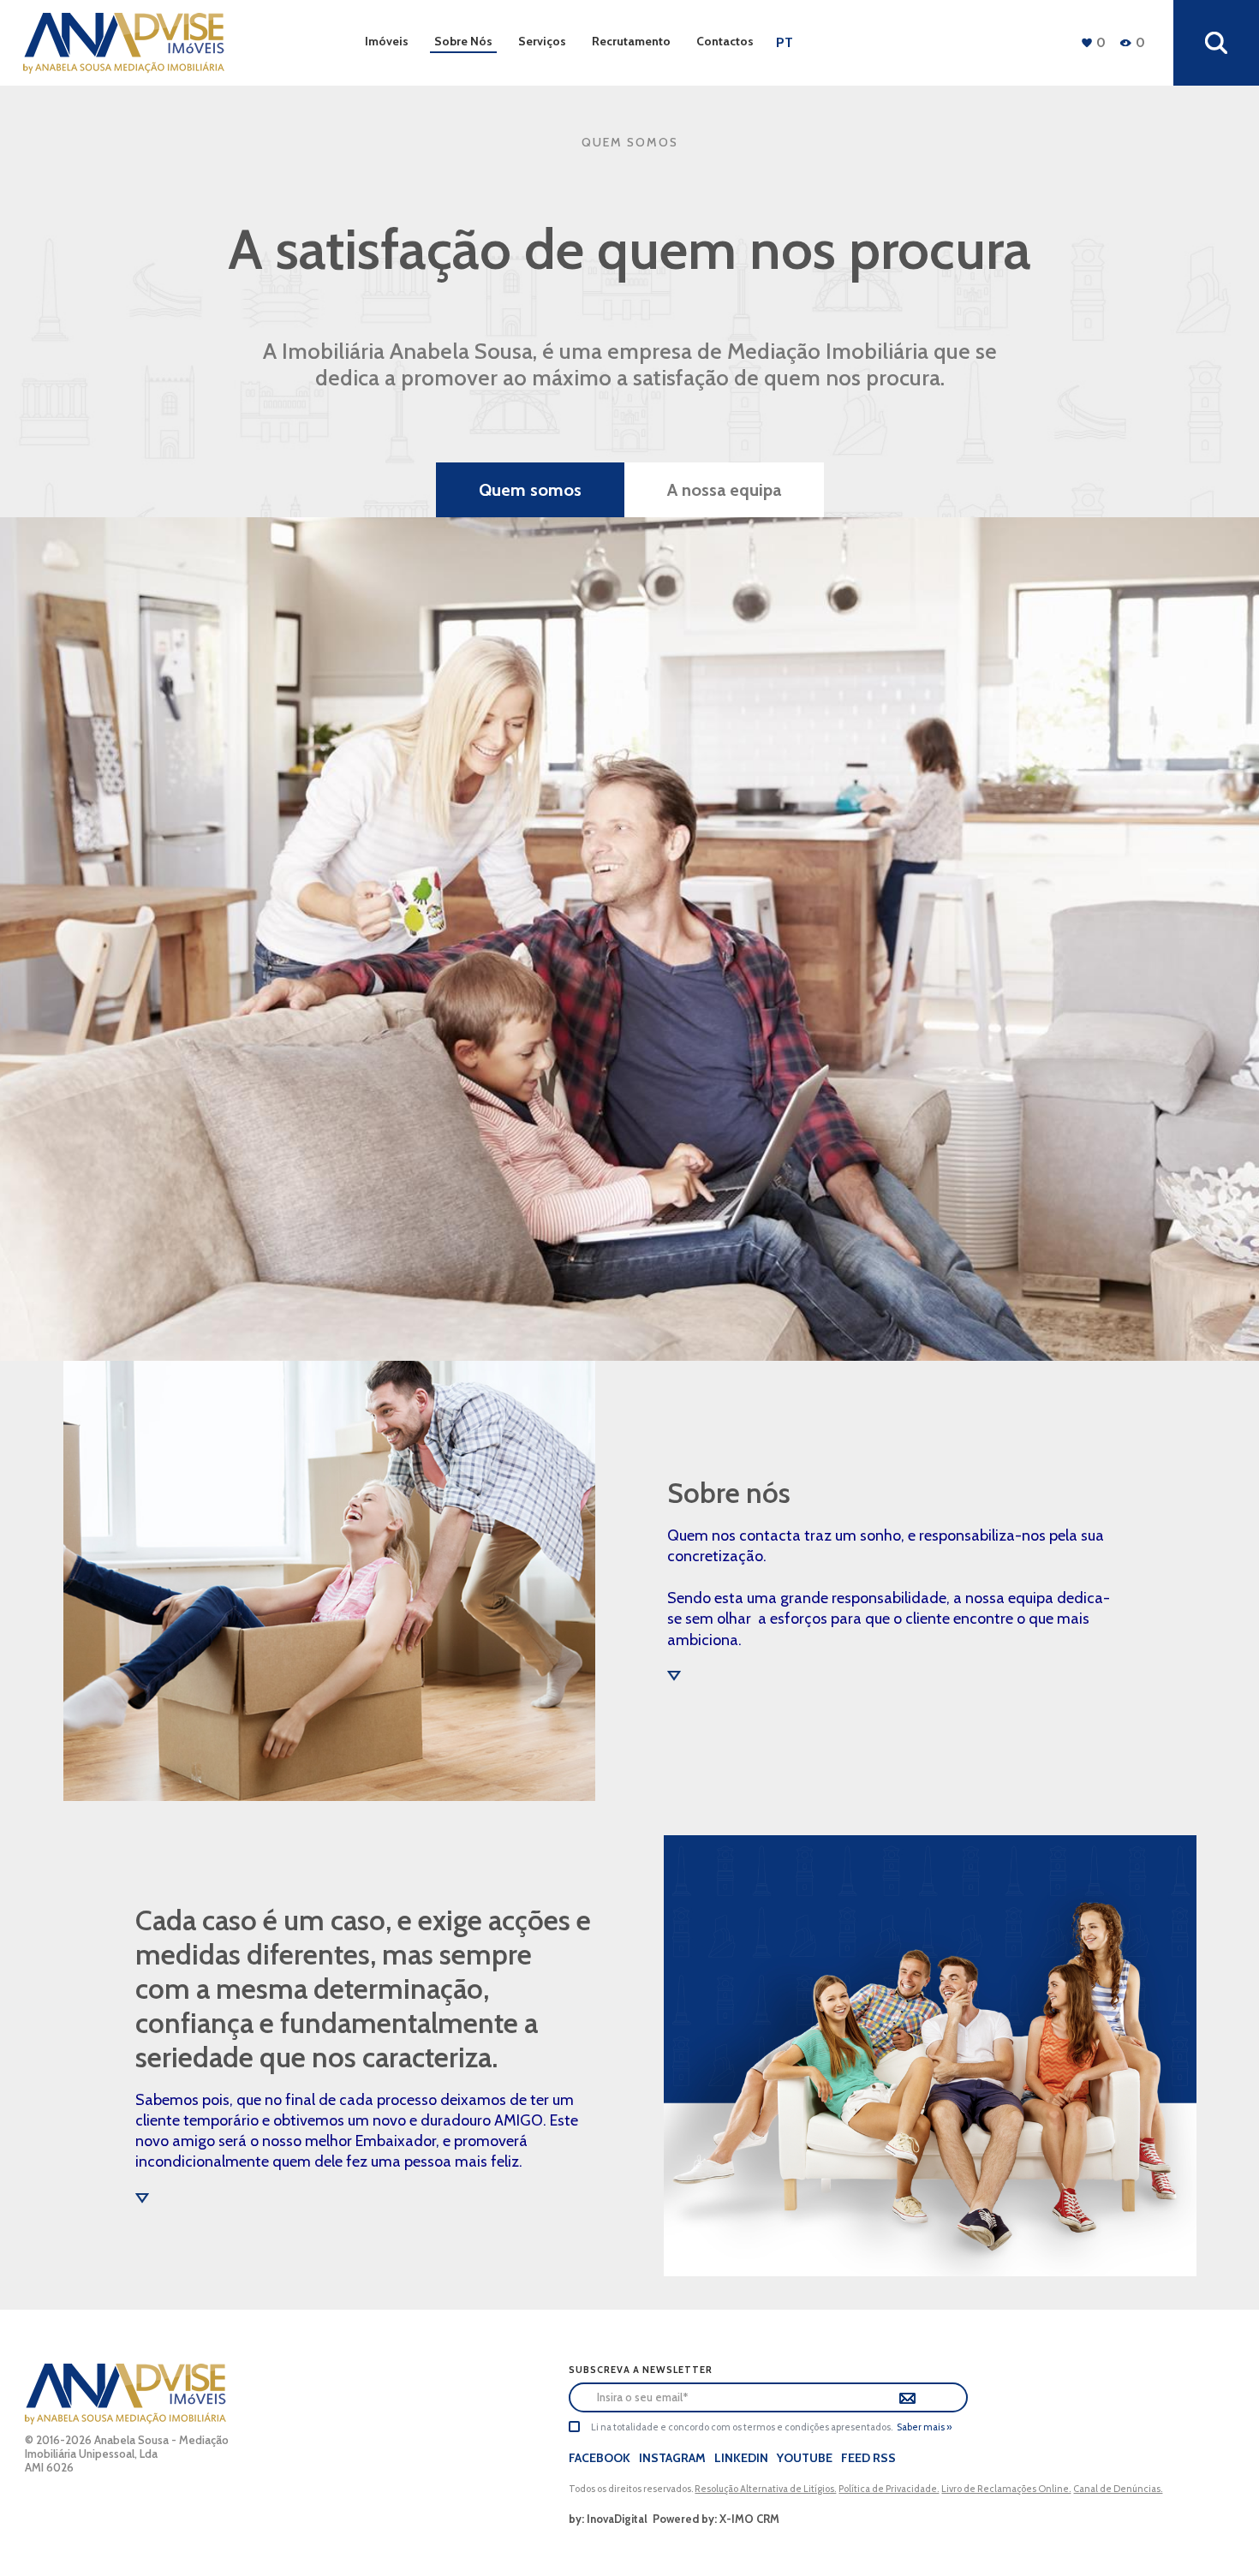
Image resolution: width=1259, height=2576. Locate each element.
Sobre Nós (463, 41)
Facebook (600, 2458)
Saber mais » (924, 2427)
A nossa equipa (724, 490)
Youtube (805, 2458)
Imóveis (387, 41)
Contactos (725, 41)
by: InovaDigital (608, 2519)
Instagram (672, 2458)
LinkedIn (741, 2458)
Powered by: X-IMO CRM (713, 2519)
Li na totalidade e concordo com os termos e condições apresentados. (742, 2427)
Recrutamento (631, 41)
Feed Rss (868, 2458)
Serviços (542, 41)
